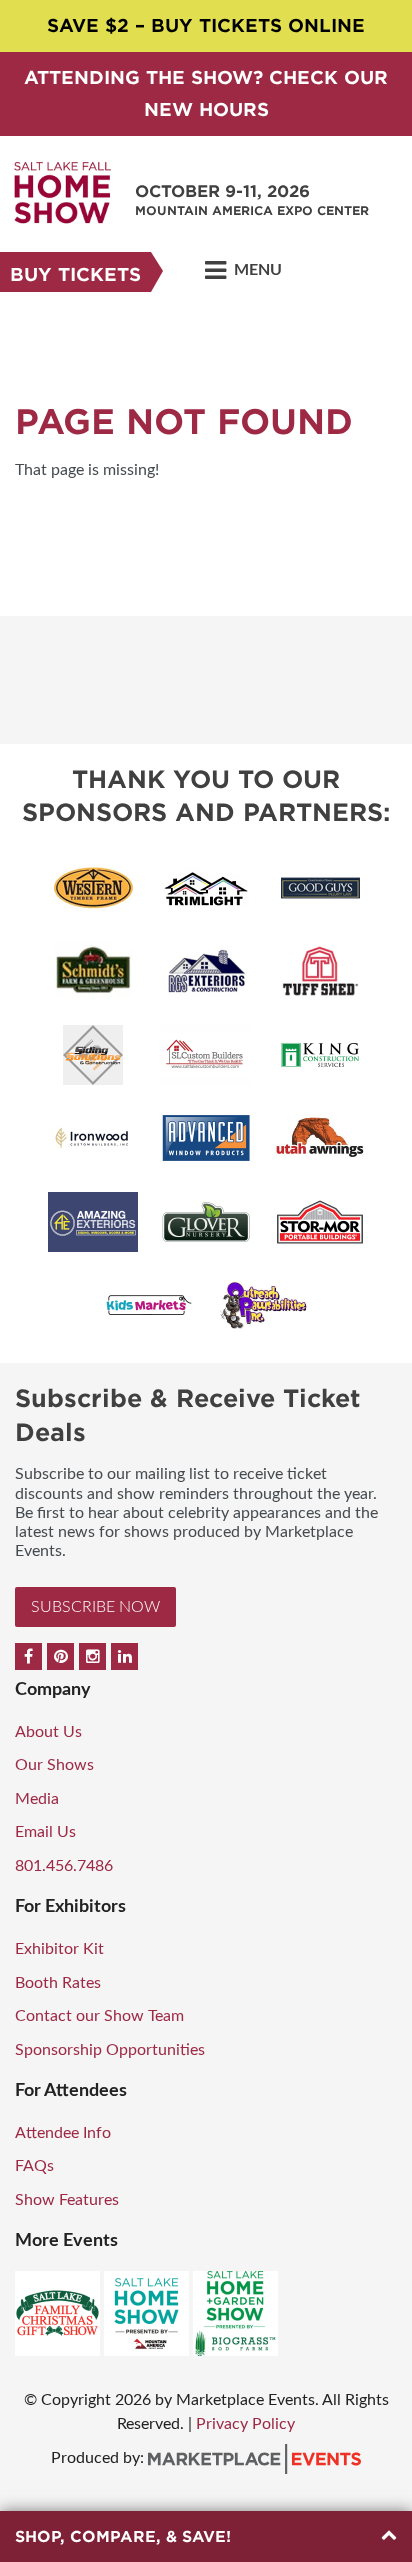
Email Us (45, 1832)
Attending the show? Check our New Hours (206, 93)
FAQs (34, 2166)
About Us (48, 1732)
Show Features (67, 2200)
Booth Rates (58, 1983)
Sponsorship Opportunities (110, 2050)
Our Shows (54, 1765)
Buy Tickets (75, 274)
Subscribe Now (95, 1607)
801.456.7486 (64, 1866)
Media (37, 1799)
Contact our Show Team (99, 2016)
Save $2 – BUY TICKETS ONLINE (206, 25)
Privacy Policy (245, 2424)
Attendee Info (63, 2133)
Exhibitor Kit (59, 1949)
